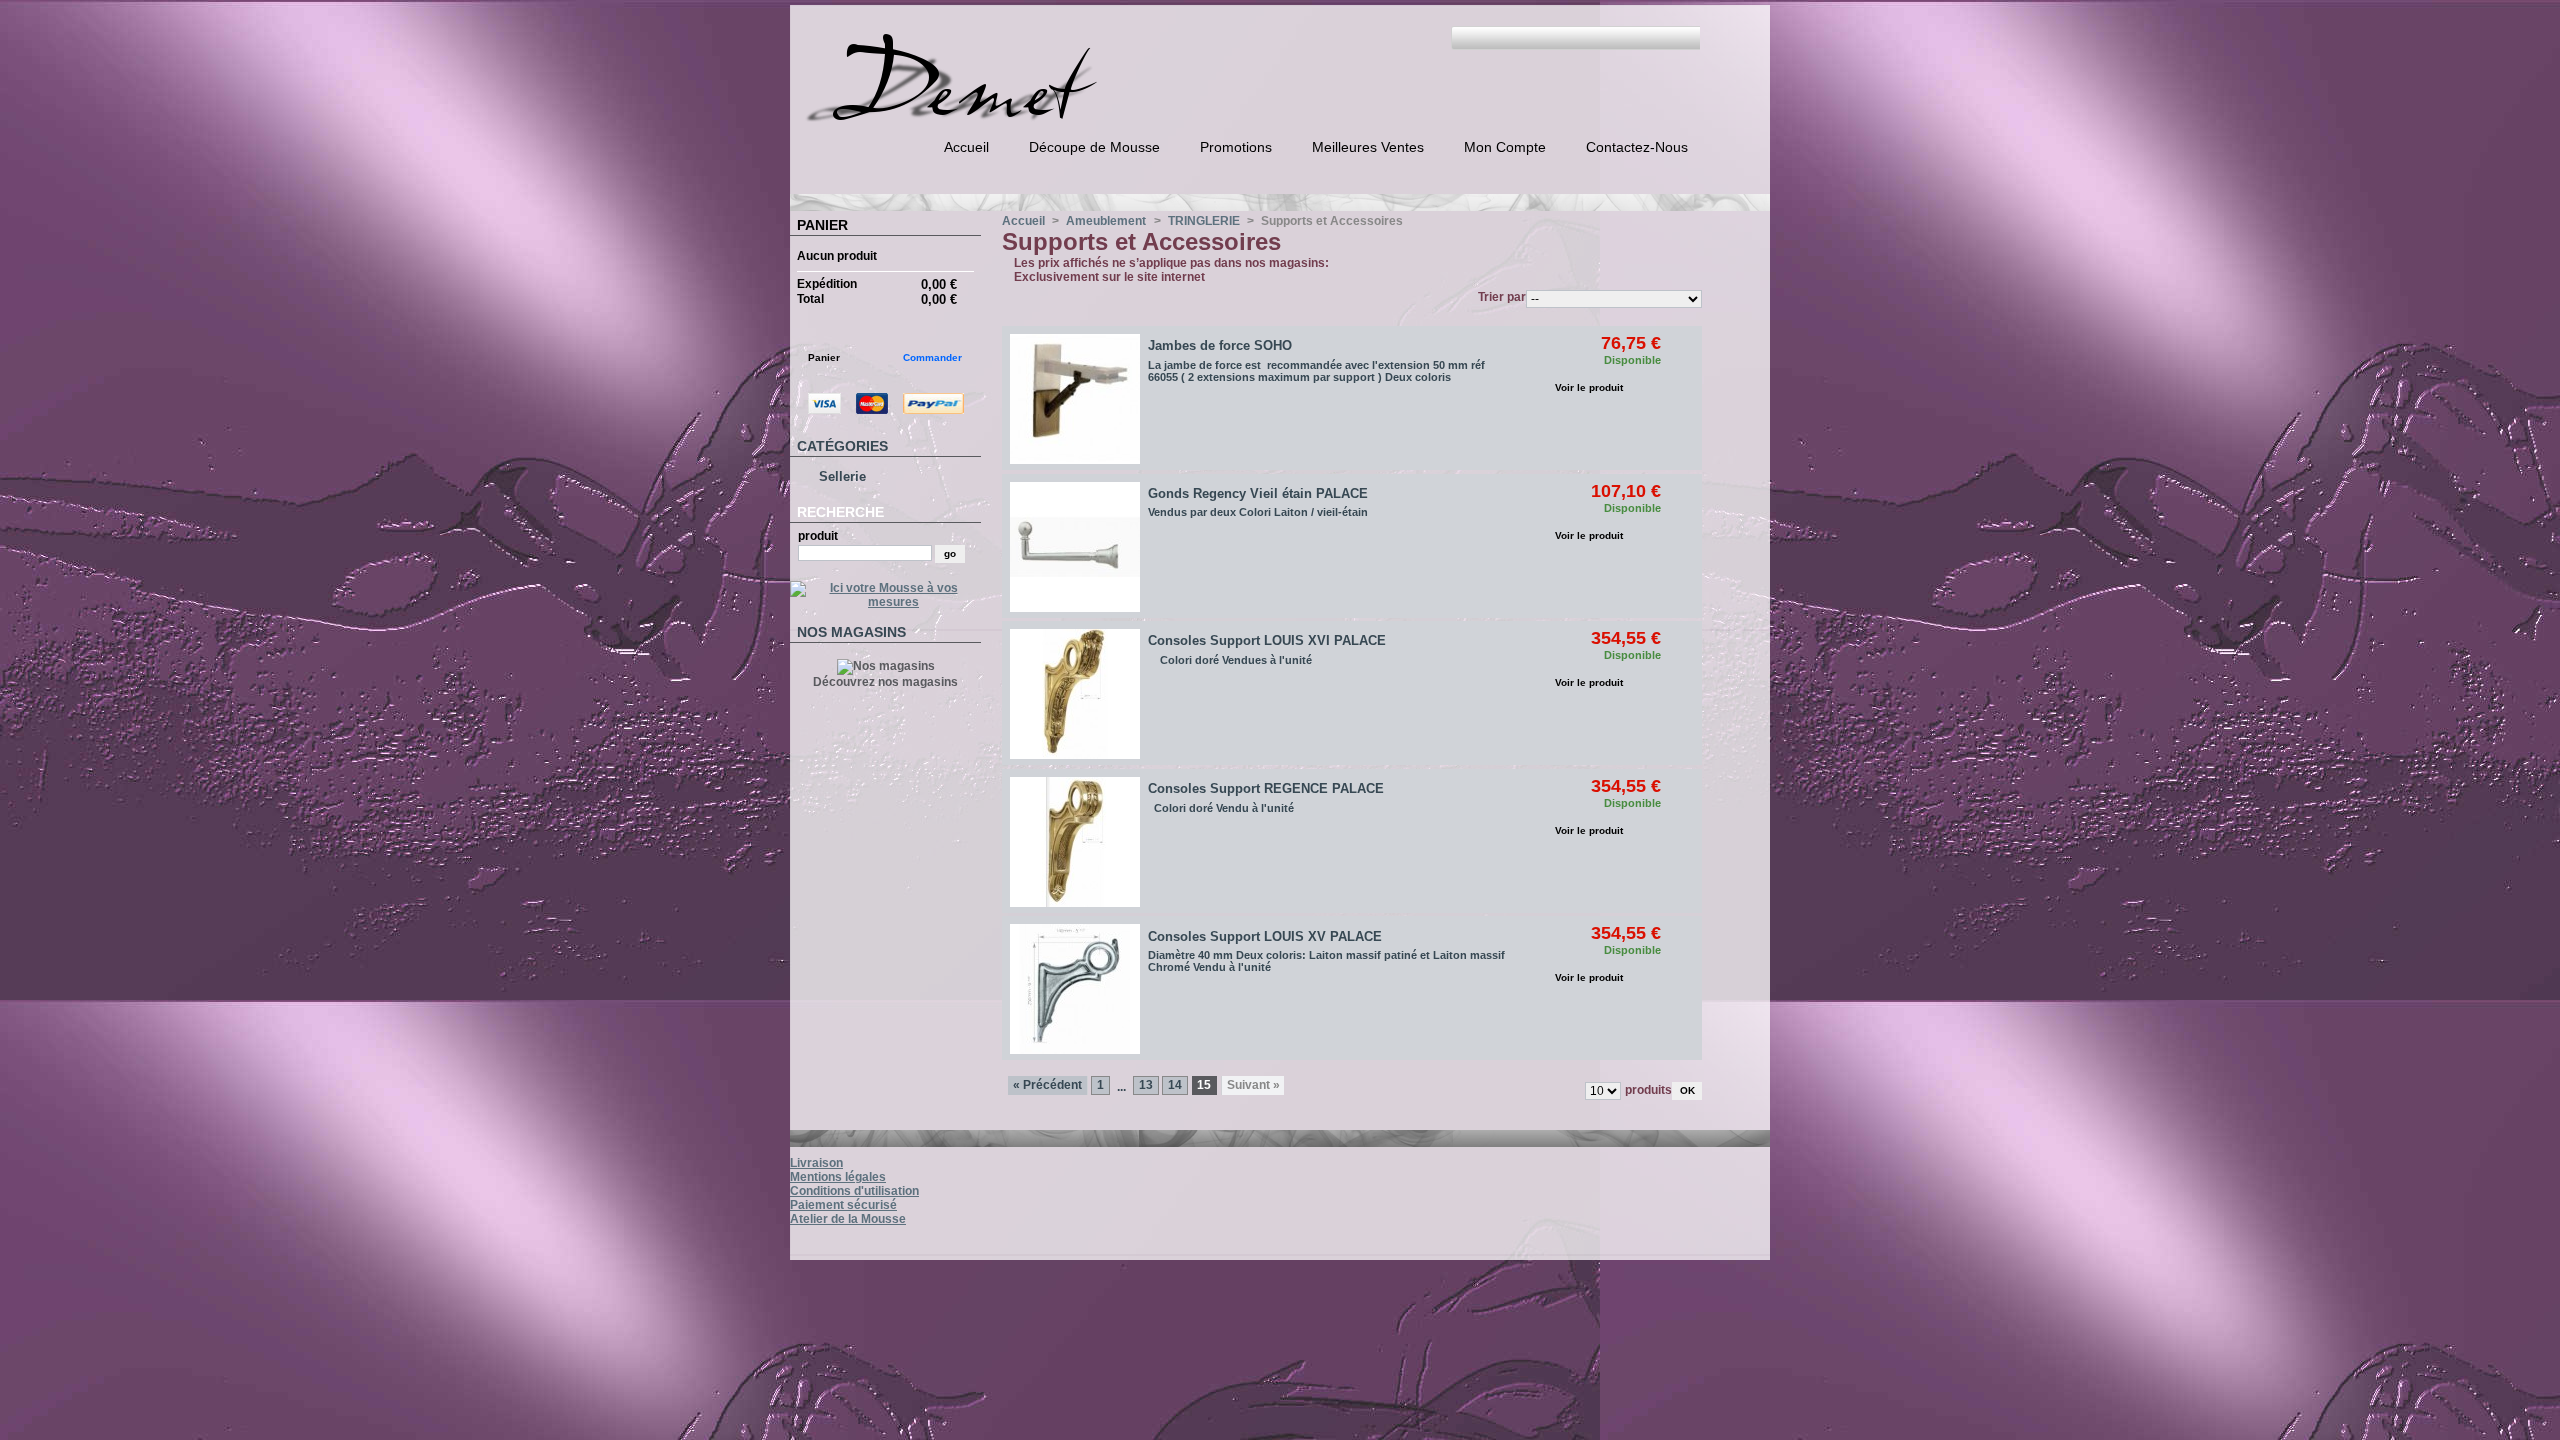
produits (1648, 1090)
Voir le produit (1589, 387)
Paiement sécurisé (843, 1205)
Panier (822, 225)
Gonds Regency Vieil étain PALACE (1258, 493)
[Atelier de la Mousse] (1007, 114)
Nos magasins (851, 632)
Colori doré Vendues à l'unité (1230, 660)
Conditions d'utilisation (854, 1191)
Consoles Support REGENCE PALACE (1266, 788)
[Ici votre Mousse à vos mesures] (885, 602)
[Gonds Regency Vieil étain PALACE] (1075, 547)
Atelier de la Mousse (848, 1219)
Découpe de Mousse (1094, 147)
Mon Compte (1505, 147)
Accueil (966, 147)
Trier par (1502, 297)
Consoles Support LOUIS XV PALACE (1265, 936)
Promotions (1236, 147)
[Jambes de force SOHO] (1075, 399)
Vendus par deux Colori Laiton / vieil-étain (1258, 512)
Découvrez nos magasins (885, 682)
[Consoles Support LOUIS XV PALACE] (1075, 989)
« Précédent (1047, 1085)
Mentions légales (838, 1177)
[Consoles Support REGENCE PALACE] (1075, 842)
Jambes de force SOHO (1220, 345)
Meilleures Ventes (1368, 147)
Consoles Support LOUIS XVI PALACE (1267, 640)
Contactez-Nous (1637, 147)
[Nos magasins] (886, 666)
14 (1175, 1085)
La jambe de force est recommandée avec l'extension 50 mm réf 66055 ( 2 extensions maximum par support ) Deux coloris (1316, 371)
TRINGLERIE (1204, 221)
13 (1146, 1085)
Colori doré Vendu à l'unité (1222, 808)
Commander (932, 357)
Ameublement (1106, 221)
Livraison (816, 1163)
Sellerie (842, 476)
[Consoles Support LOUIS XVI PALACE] (1075, 694)
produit (818, 536)
